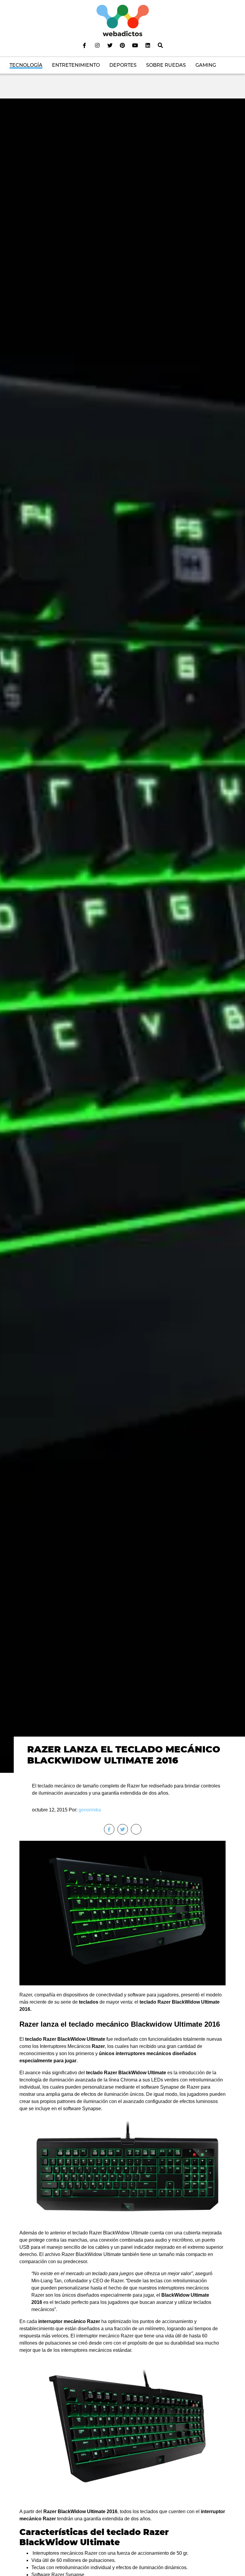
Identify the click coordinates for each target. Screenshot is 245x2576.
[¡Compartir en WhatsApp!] (136, 1829)
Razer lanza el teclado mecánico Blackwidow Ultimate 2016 (124, 1755)
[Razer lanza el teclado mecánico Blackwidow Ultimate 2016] (122, 935)
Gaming (206, 65)
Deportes (123, 65)
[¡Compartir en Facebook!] (109, 1829)
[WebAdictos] (123, 20)
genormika (90, 1810)
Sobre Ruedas (166, 65)
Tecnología (26, 65)
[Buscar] (160, 45)
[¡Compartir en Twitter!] (123, 1829)
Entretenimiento (76, 65)
